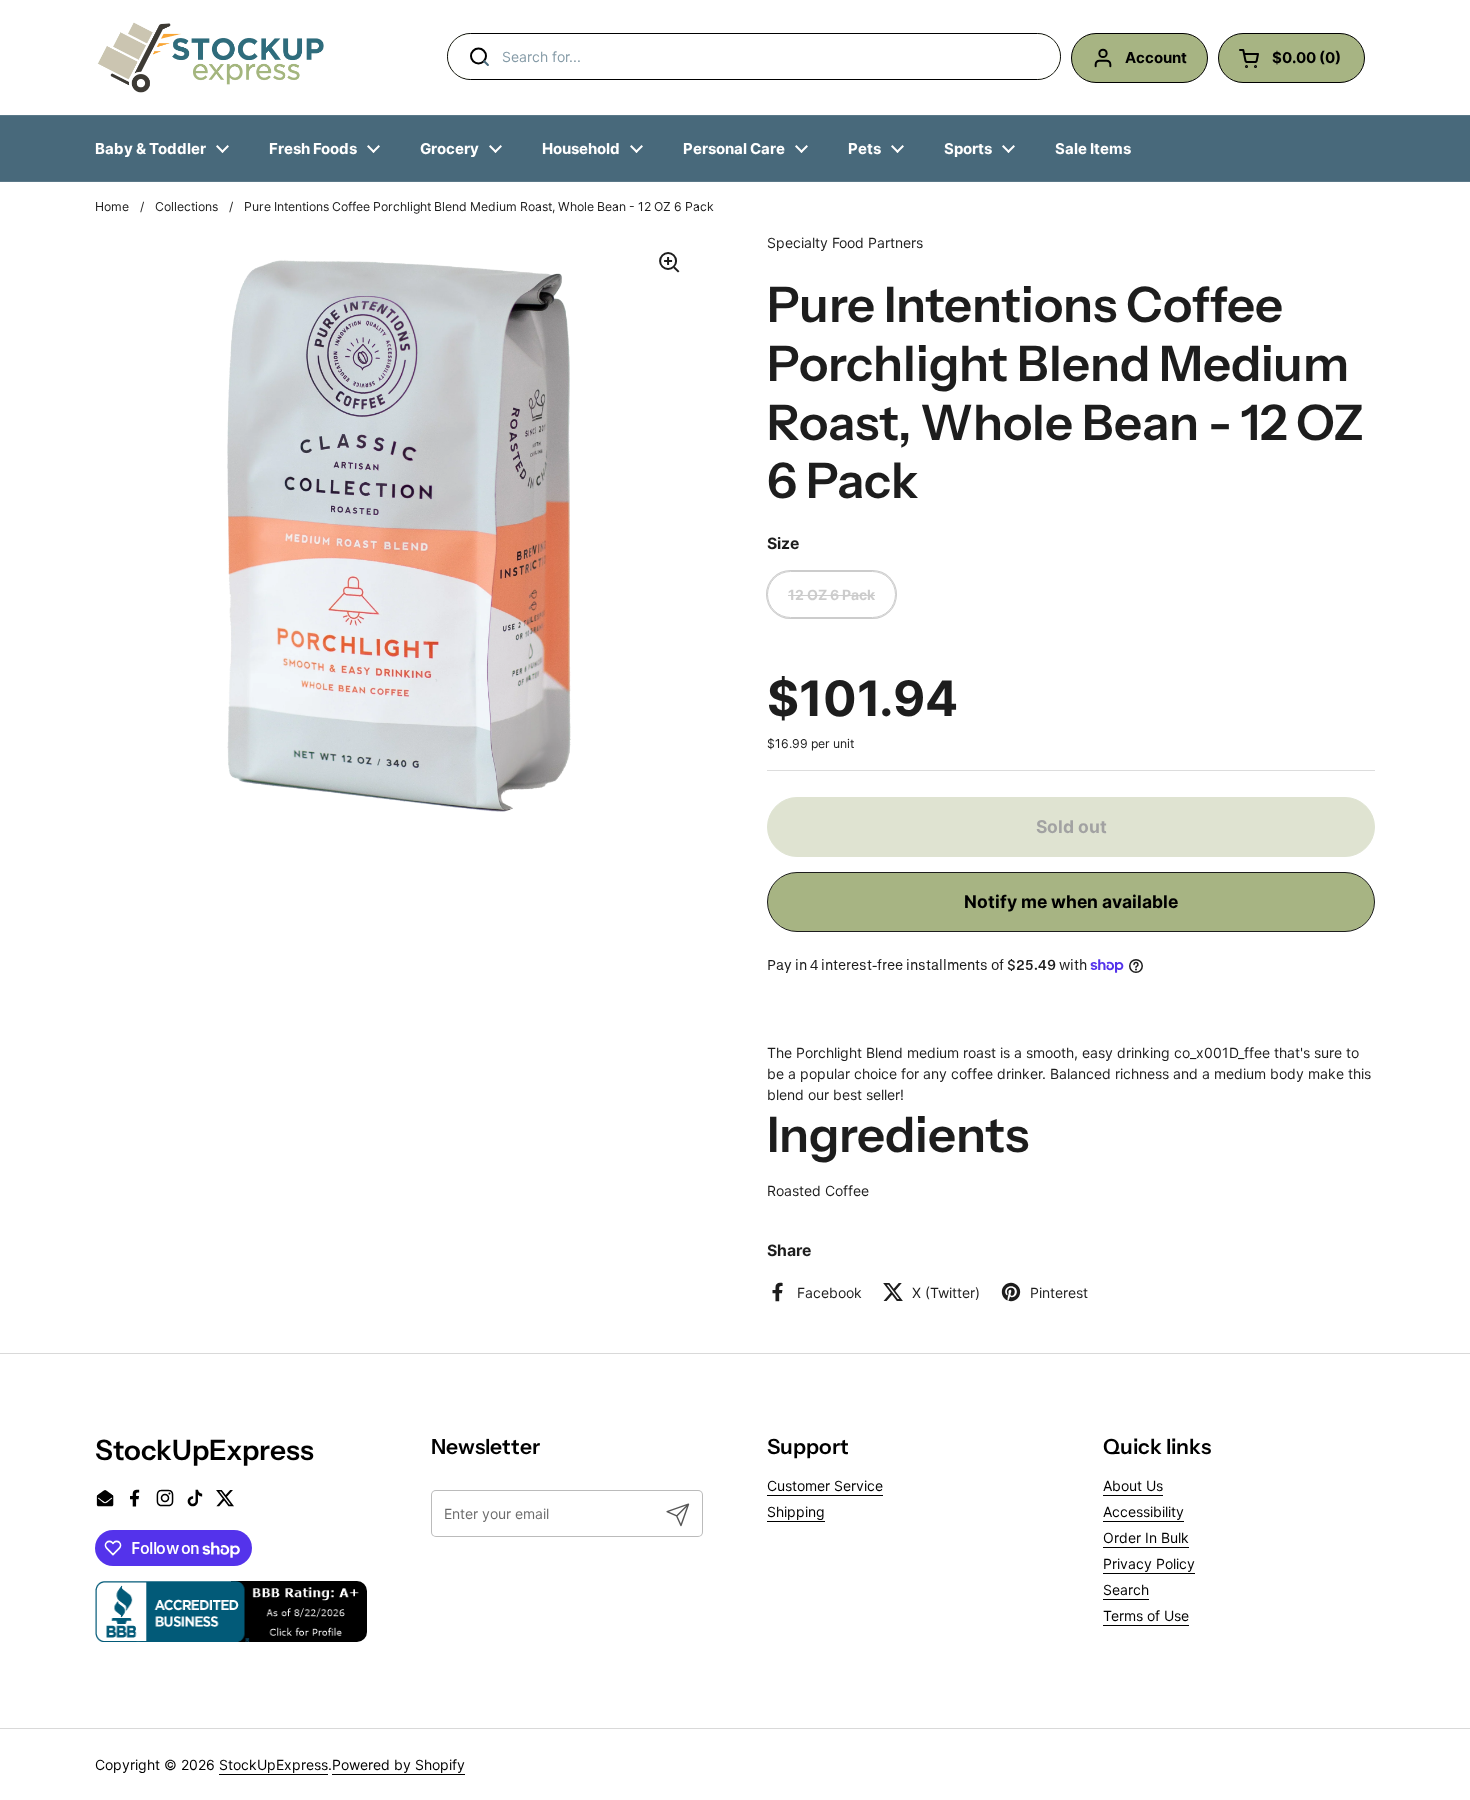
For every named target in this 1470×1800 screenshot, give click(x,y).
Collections (186, 206)
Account (1156, 57)
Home (112, 206)
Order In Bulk (1146, 1537)
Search (1126, 1589)
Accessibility (1143, 1511)
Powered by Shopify (398, 1764)
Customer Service (825, 1485)
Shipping (796, 1511)
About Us (1133, 1485)
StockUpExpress (273, 1764)
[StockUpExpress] (211, 57)
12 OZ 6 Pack (831, 594)
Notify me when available (1071, 901)
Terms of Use (1146, 1615)
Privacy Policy (1149, 1563)
